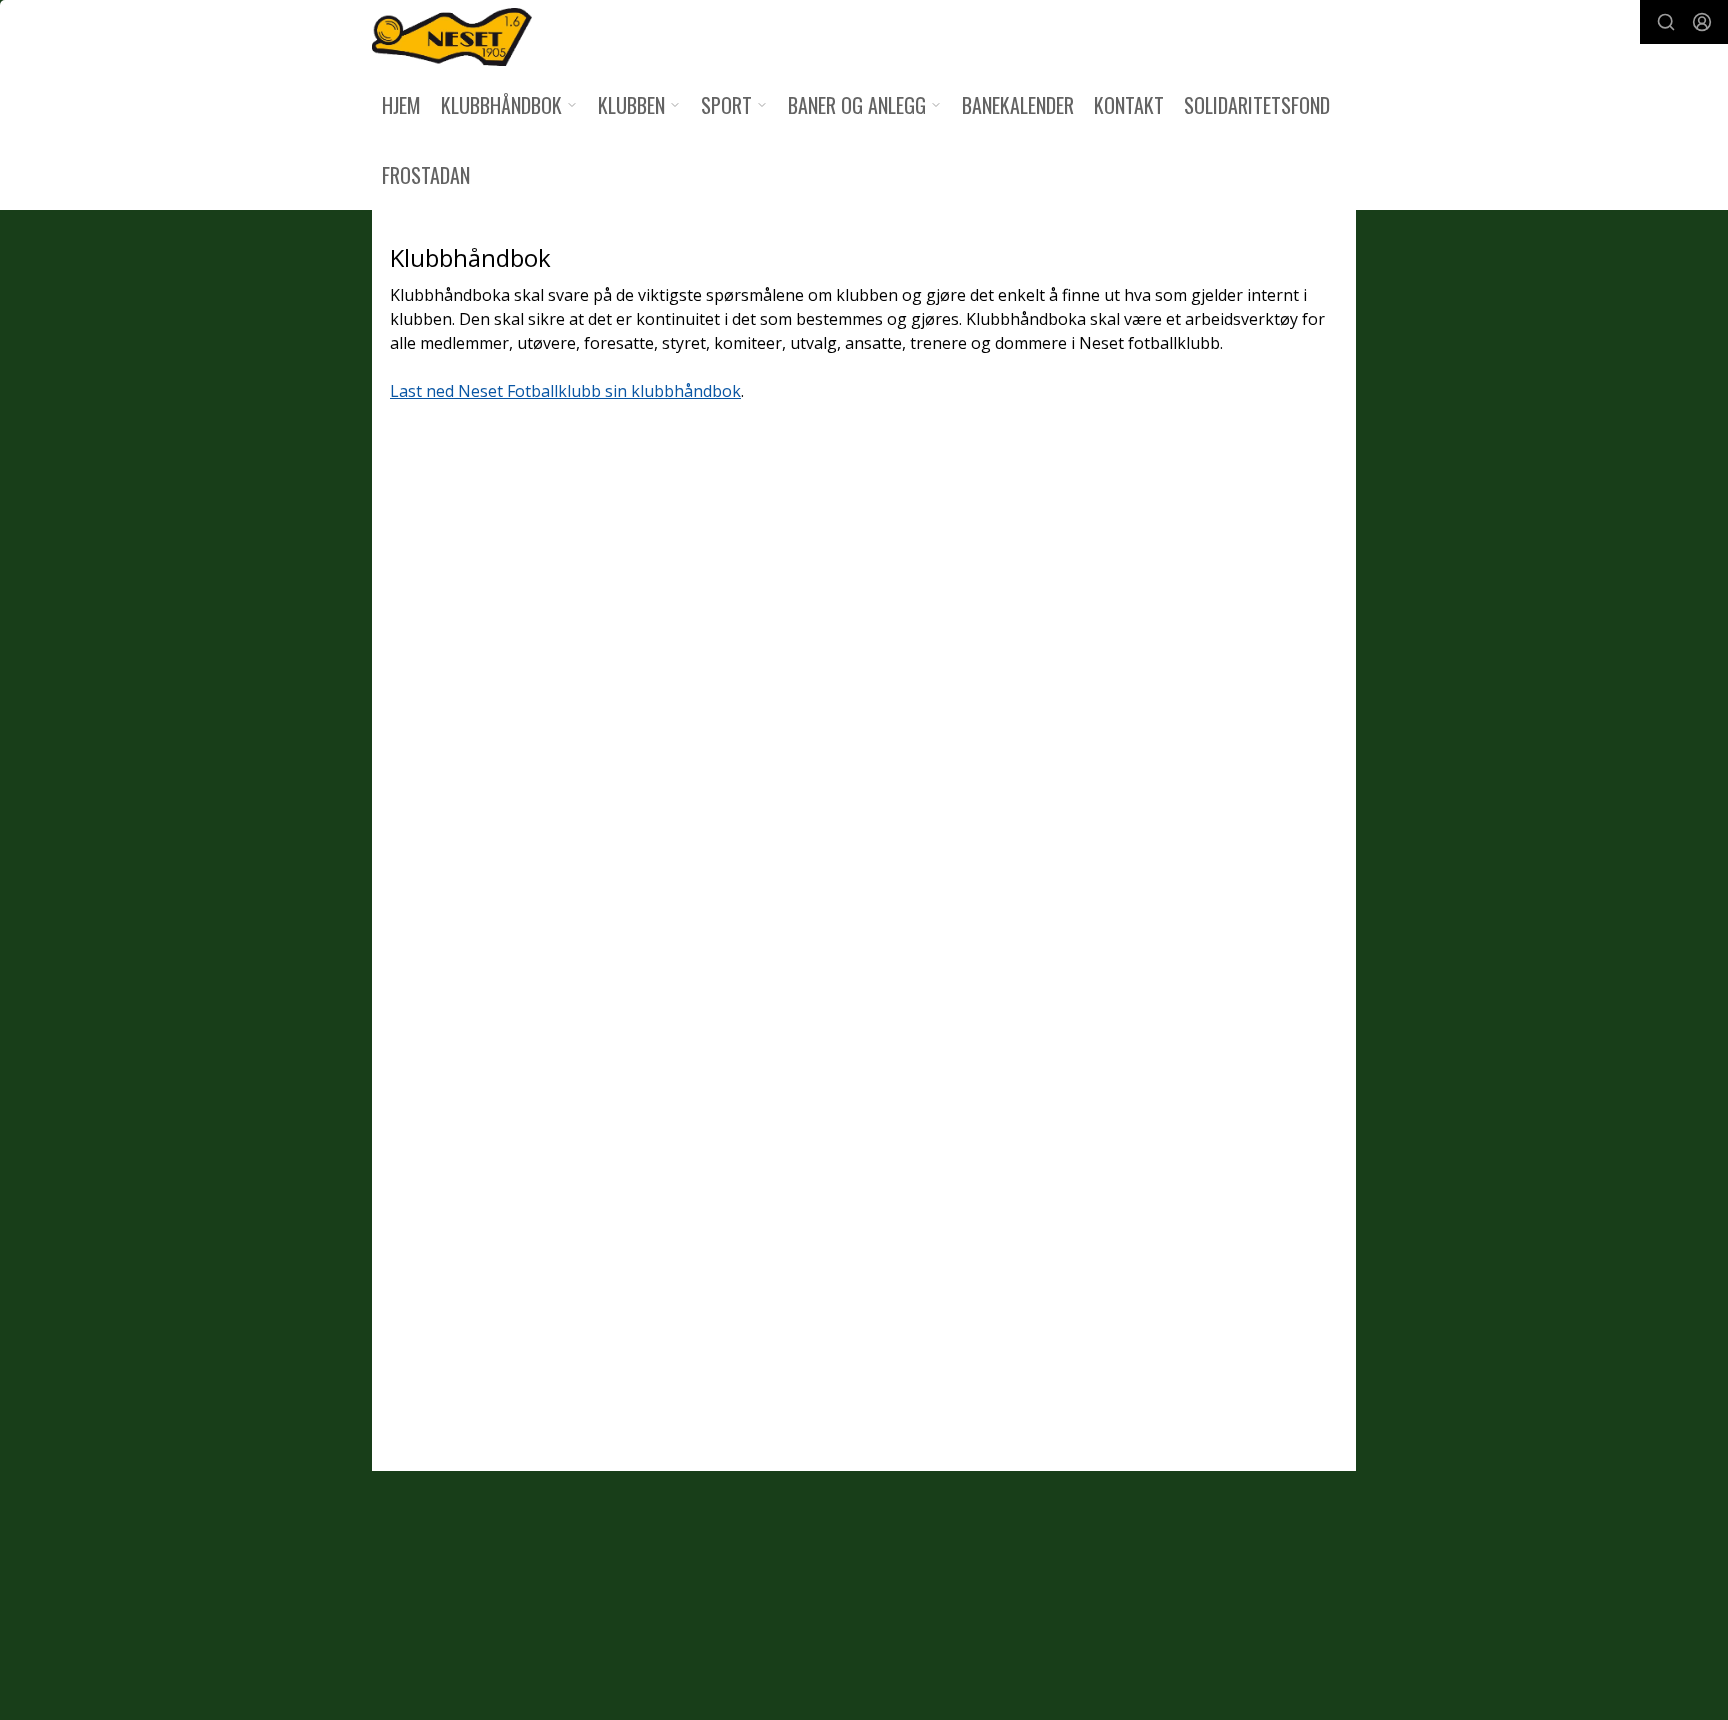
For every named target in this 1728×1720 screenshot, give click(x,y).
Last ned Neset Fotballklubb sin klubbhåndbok (565, 391)
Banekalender (1018, 105)
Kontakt (1129, 105)
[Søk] (1666, 22)
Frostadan (426, 175)
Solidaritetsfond (1257, 105)
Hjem (401, 105)
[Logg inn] (1702, 22)
